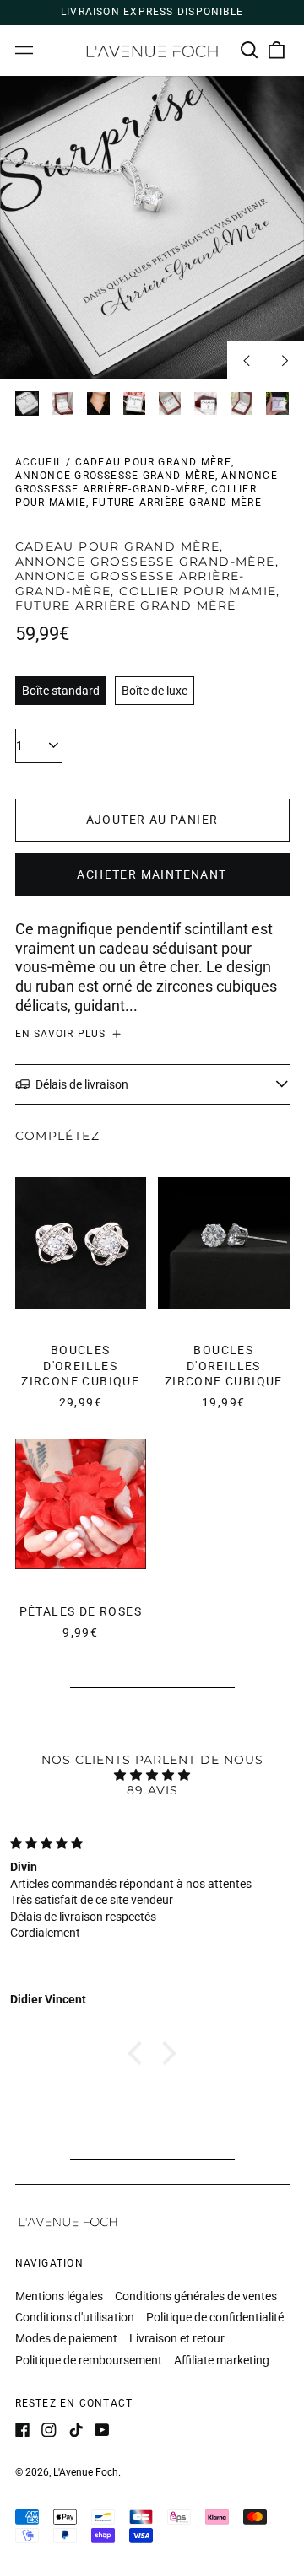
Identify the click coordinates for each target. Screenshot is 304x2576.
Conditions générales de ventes (196, 2296)
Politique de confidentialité (215, 2317)
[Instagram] (49, 2430)
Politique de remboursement (89, 2360)
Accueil (39, 462)
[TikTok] (76, 2430)
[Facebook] (23, 2430)
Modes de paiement (66, 2338)
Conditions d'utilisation (75, 2317)
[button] (250, 51)
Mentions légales (59, 2296)
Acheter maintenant (152, 874)
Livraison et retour (177, 2338)
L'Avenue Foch (86, 2472)
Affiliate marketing (222, 2360)
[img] (152, 1775)
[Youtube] (102, 2430)
